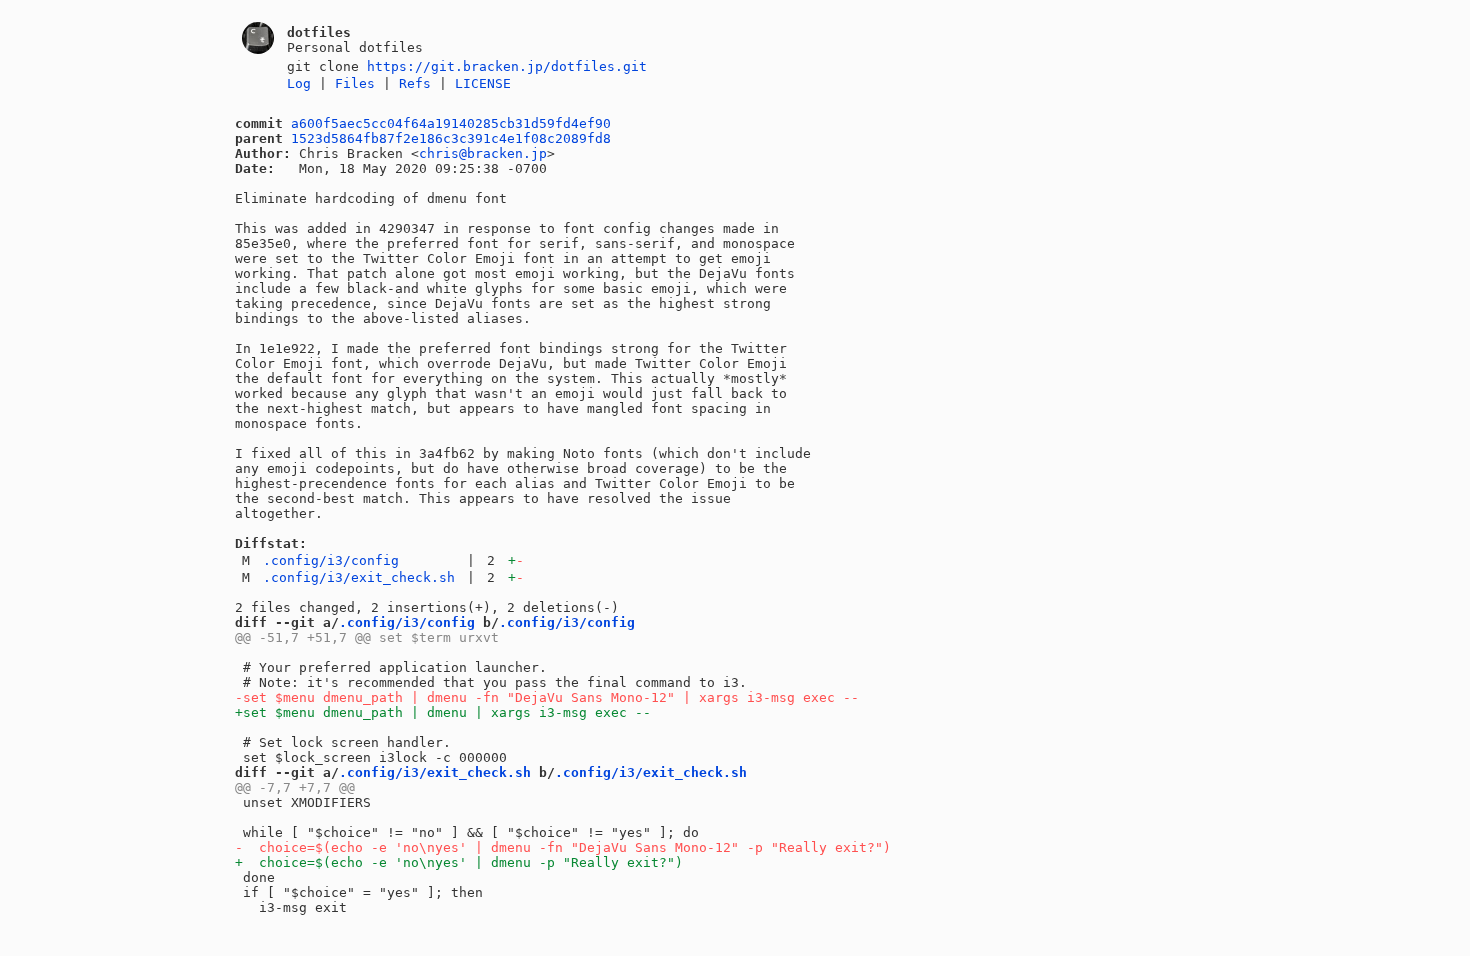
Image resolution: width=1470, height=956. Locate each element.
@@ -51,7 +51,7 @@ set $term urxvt (367, 637)
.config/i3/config (331, 560)
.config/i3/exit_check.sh (359, 577)
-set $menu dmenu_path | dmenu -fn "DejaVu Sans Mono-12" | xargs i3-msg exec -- (547, 697)
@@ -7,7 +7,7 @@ (295, 787)
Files (355, 83)
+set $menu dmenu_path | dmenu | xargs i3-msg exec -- (443, 712)
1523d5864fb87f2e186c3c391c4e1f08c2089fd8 (451, 138)
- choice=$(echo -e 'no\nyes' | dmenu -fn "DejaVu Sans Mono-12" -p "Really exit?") (563, 847)
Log (299, 83)
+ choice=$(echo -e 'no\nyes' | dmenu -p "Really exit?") (459, 862)
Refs (415, 83)
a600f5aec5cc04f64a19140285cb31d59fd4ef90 (451, 123)
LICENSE (483, 83)
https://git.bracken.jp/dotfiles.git (507, 66)
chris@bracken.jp (483, 153)
